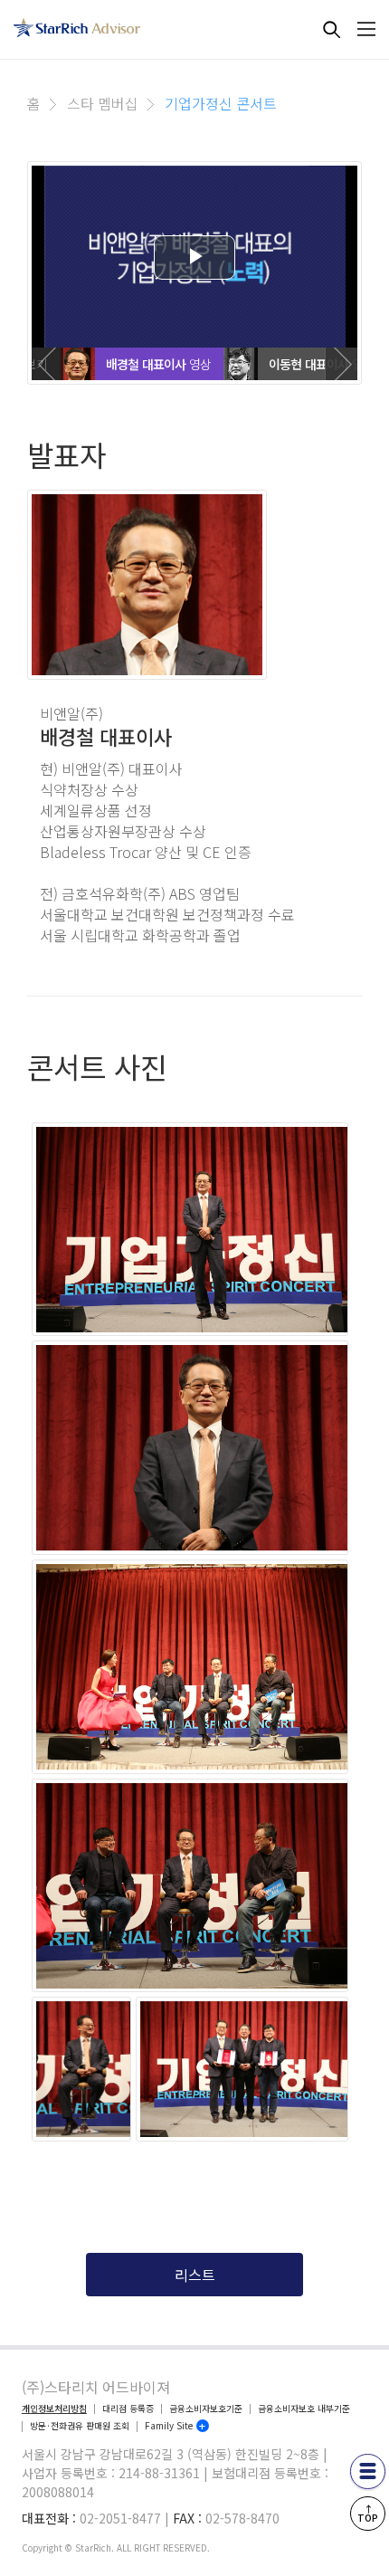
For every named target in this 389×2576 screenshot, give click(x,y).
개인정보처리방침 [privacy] (54, 2409)
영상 (199, 364)
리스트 (195, 2275)
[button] (48, 364)
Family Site (169, 2426)
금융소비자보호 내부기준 (304, 2409)
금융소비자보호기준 (206, 2409)
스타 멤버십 (103, 103)
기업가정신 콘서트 (221, 103)
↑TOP (368, 2513)
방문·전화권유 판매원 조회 (80, 2426)
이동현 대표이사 (309, 364)
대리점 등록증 (128, 2409)
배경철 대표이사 (146, 364)
